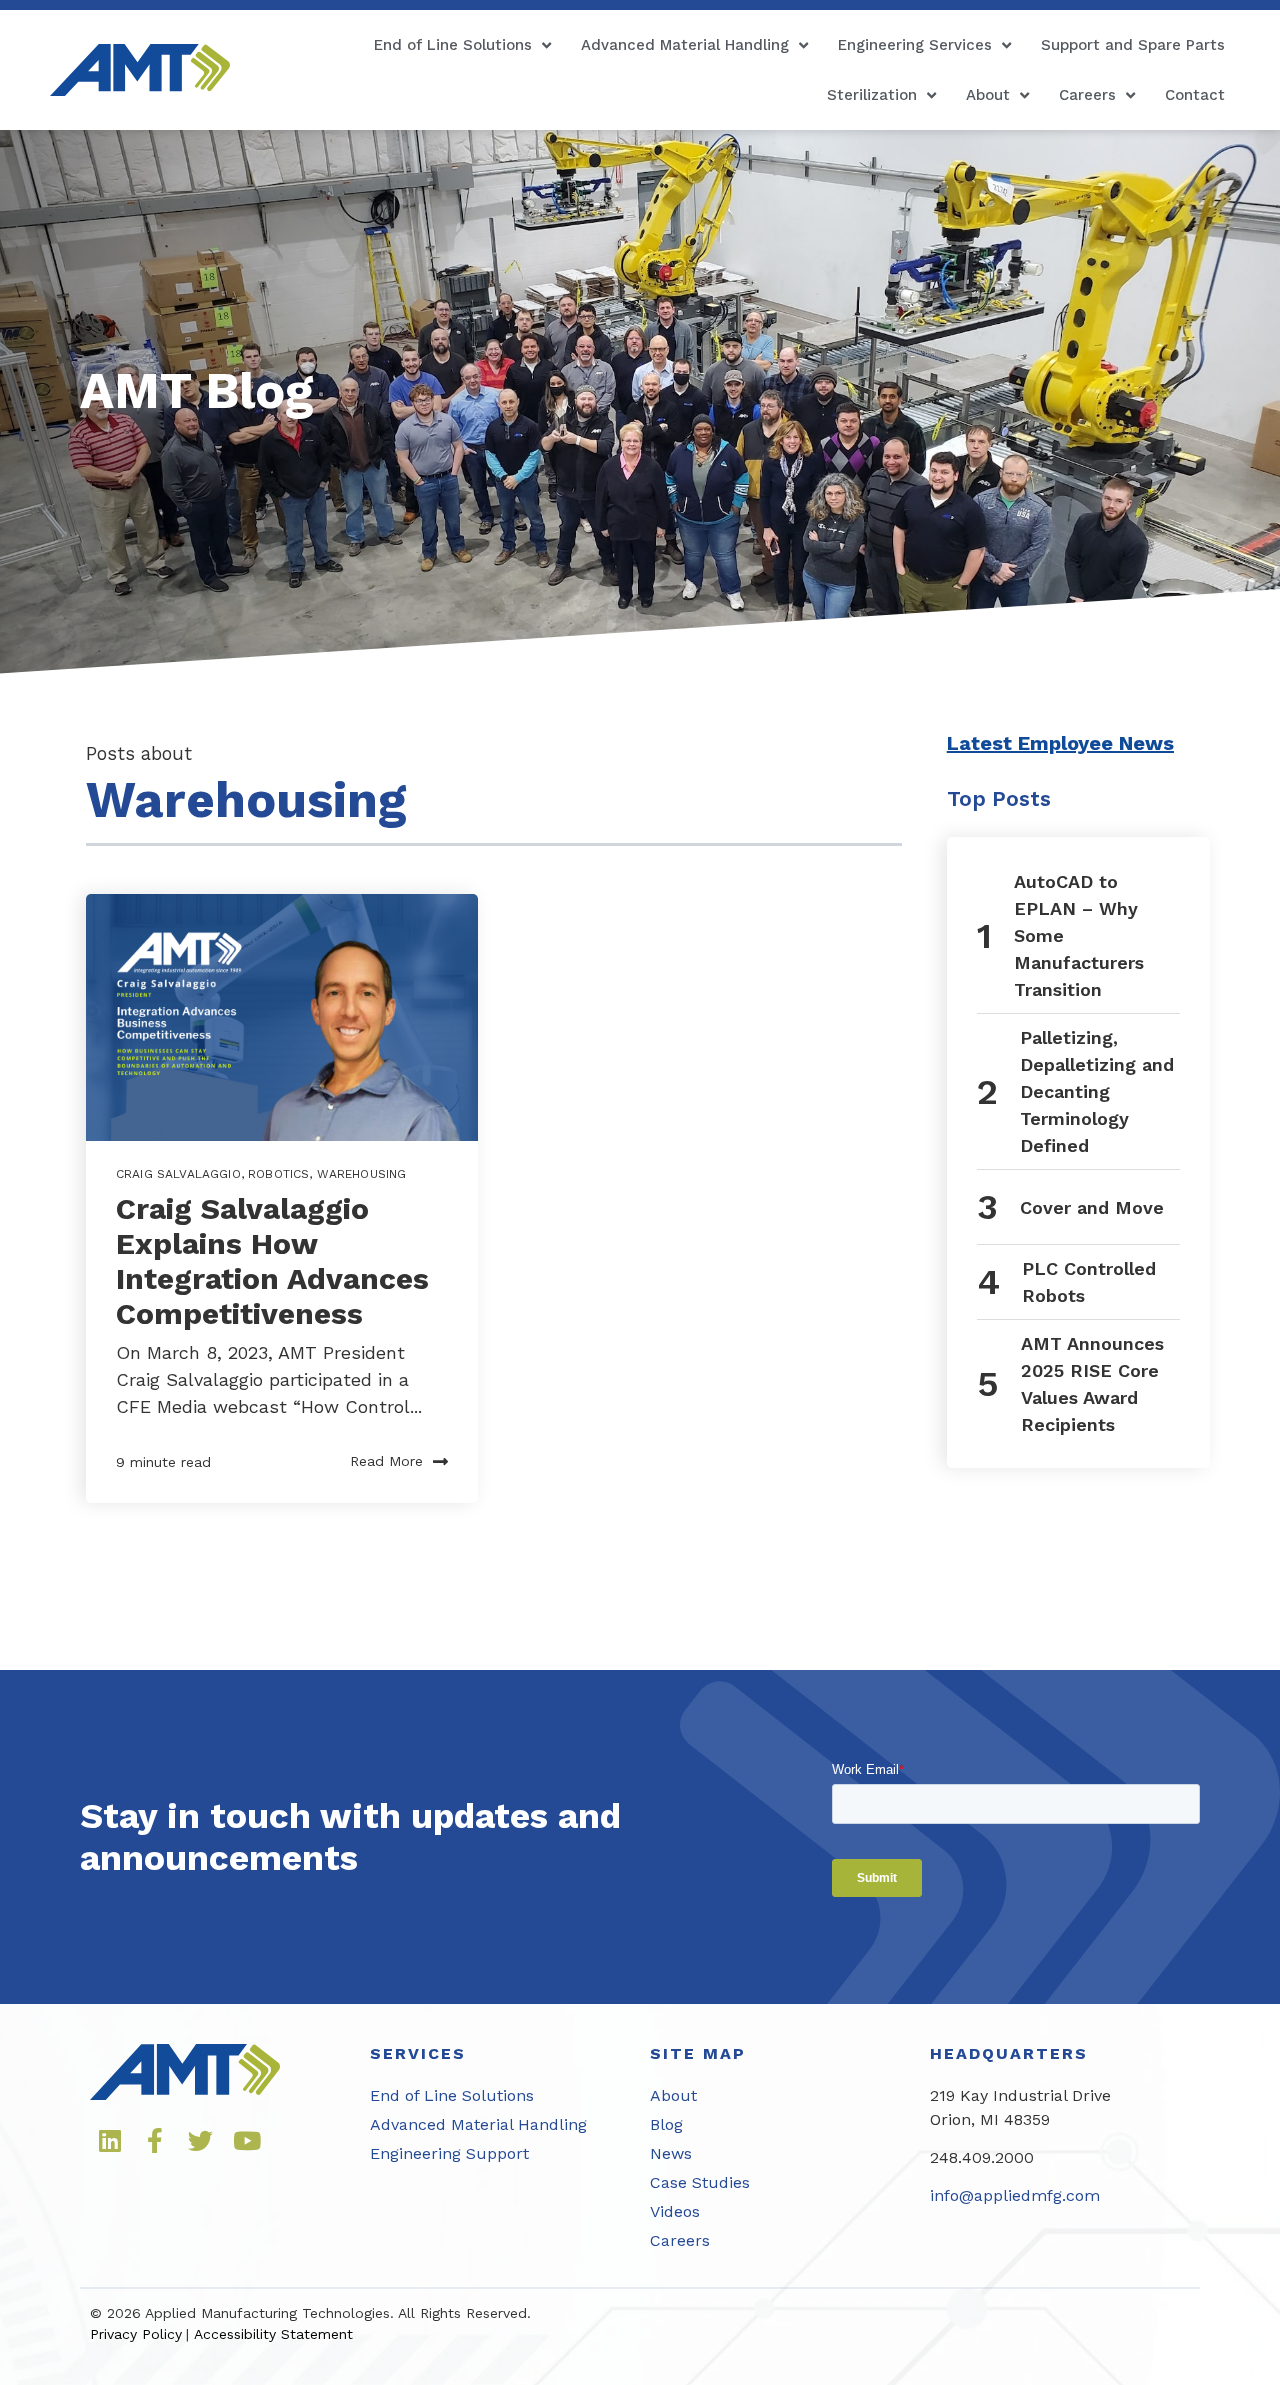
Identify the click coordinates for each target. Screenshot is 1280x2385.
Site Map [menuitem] (698, 2053)
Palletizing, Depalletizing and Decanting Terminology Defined (1097, 1091)
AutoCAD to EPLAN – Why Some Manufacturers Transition (1079, 935)
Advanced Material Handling (685, 45)
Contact (1195, 95)
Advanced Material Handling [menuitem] (478, 2124)
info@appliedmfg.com (1015, 2195)
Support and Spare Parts (1133, 45)
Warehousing (362, 1174)
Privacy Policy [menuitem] (136, 2334)
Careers (1087, 95)
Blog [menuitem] (666, 2124)
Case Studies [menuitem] (700, 2182)
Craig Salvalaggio (178, 1174)
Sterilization (872, 95)
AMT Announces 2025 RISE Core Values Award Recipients (1092, 1384)
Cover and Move (1092, 1207)
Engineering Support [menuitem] (449, 2153)
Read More (386, 1461)
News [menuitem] (671, 2153)
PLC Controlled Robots (1089, 1282)
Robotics (278, 1174)
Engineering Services (915, 45)
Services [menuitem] (418, 2053)
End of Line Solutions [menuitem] (452, 2095)
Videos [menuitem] (675, 2211)
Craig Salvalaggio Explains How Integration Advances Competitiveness (272, 1261)
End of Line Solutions (453, 45)
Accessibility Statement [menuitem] (273, 2334)
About (988, 95)
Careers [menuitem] (680, 2240)
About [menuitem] (673, 2095)
